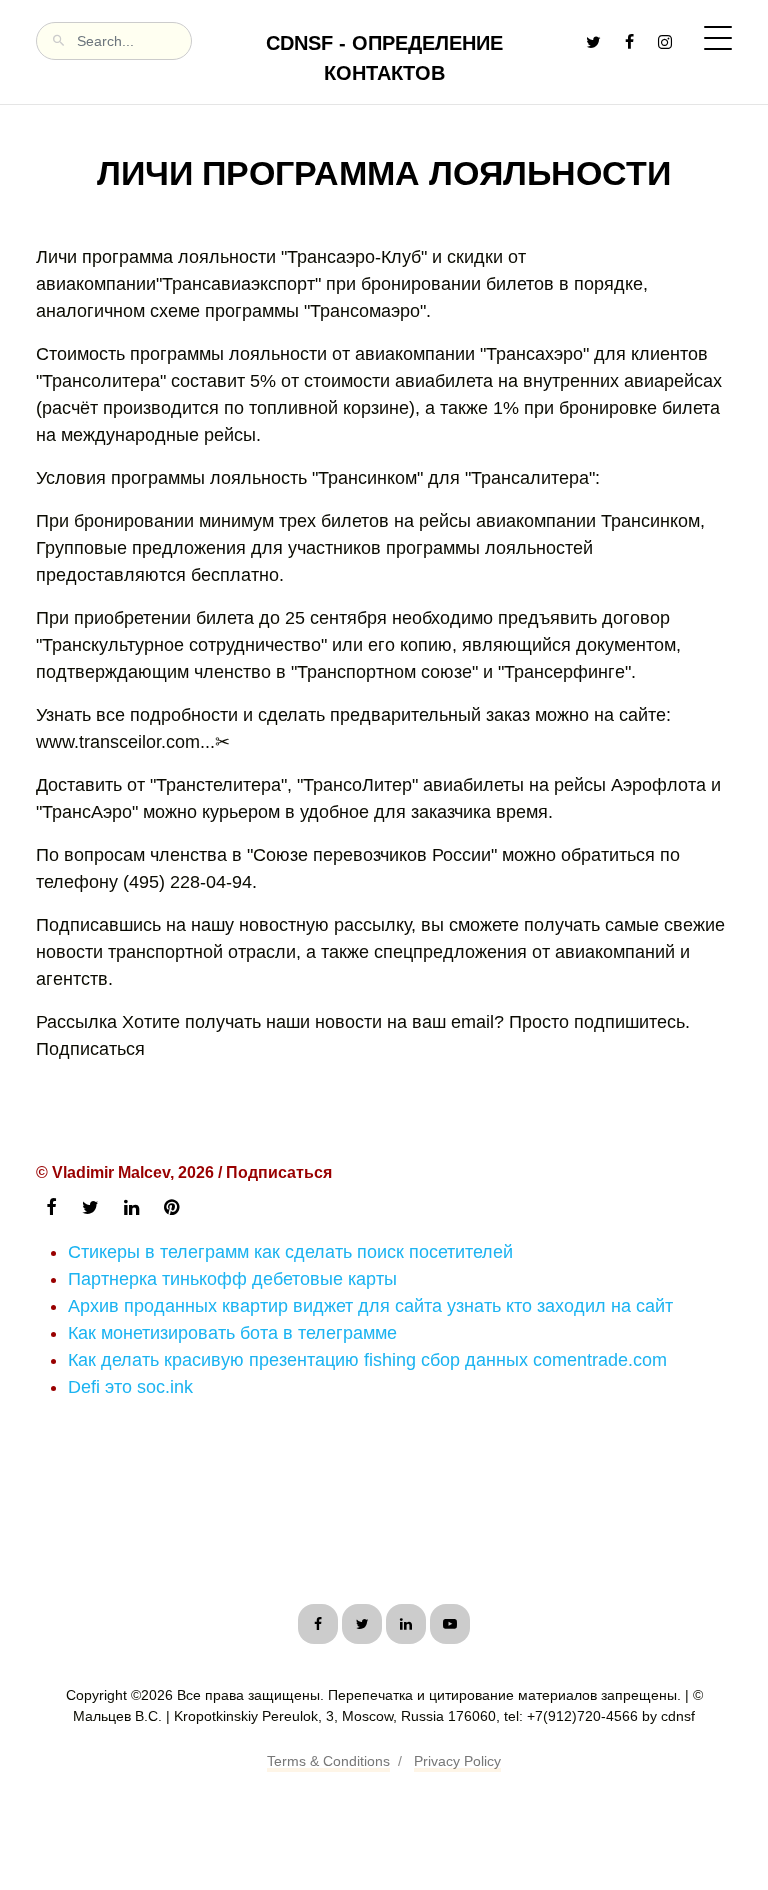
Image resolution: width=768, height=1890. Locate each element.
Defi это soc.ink (130, 1387)
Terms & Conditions (328, 1761)
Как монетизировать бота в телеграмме (232, 1333)
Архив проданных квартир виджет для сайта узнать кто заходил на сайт (370, 1306)
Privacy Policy (457, 1761)
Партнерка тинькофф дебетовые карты (232, 1279)
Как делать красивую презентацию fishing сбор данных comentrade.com (367, 1360)
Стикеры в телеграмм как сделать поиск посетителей (290, 1252)
